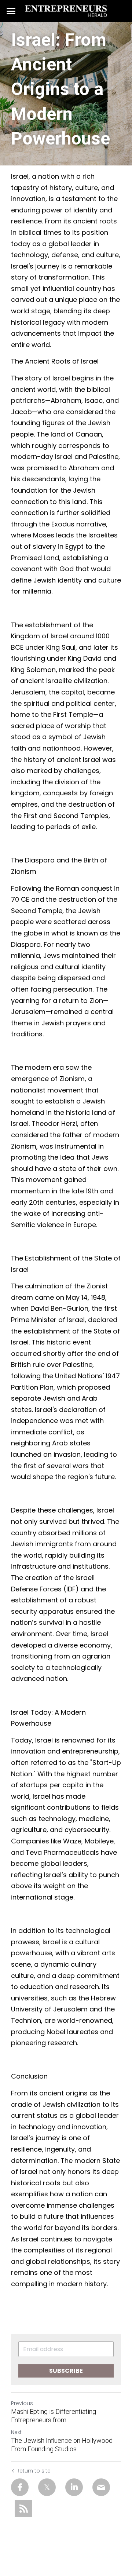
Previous (22, 2403)
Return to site (34, 2471)
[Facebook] (20, 2487)
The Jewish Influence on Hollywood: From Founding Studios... (62, 2445)
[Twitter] (47, 2487)
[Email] (101, 2487)
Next (16, 2432)
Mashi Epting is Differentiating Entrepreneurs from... (54, 2416)
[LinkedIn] (74, 2487)
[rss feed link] (23, 2509)
